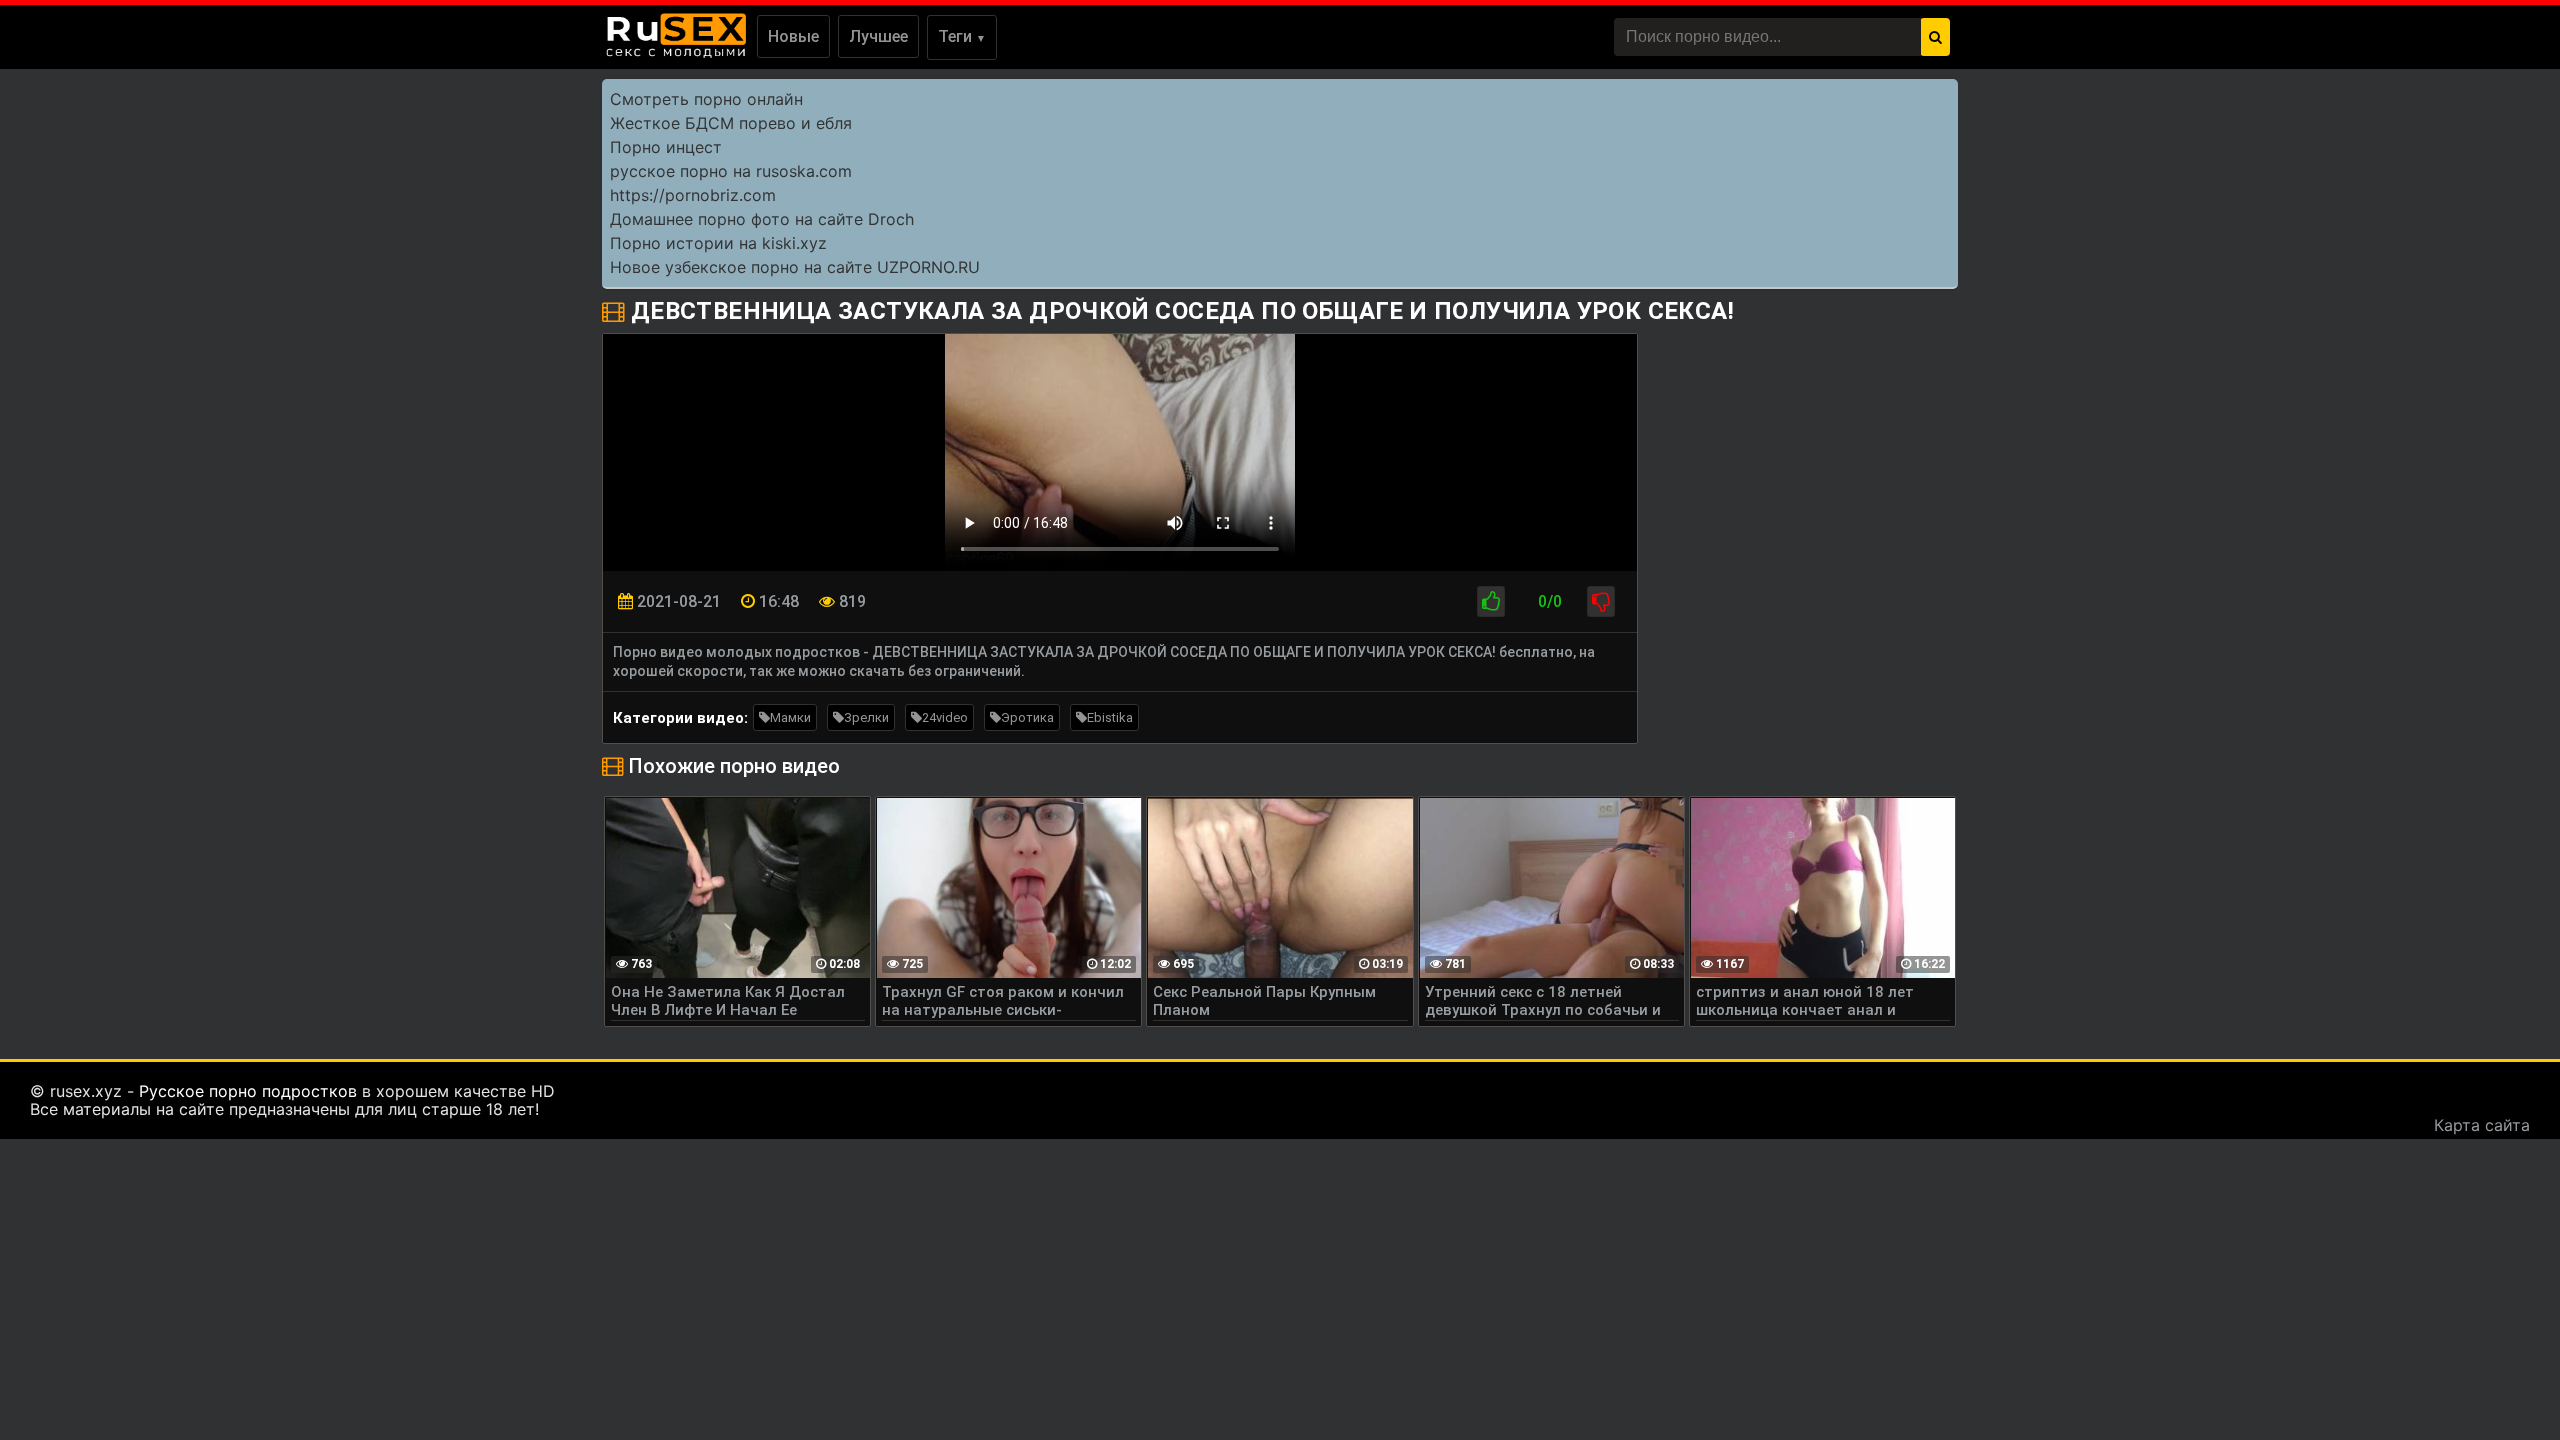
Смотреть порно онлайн (706, 99)
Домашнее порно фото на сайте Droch (762, 219)
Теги (962, 36)
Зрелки (866, 717)
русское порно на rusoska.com (731, 171)
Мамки (790, 717)
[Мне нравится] (1491, 601)
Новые (793, 36)
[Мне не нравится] (1601, 601)
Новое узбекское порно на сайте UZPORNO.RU (795, 267)
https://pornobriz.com (693, 195)
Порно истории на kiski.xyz (718, 243)
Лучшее (878, 36)
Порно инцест (666, 147)
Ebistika (1110, 717)
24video (945, 717)
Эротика (1027, 717)
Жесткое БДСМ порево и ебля (731, 123)
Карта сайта (2482, 1125)
